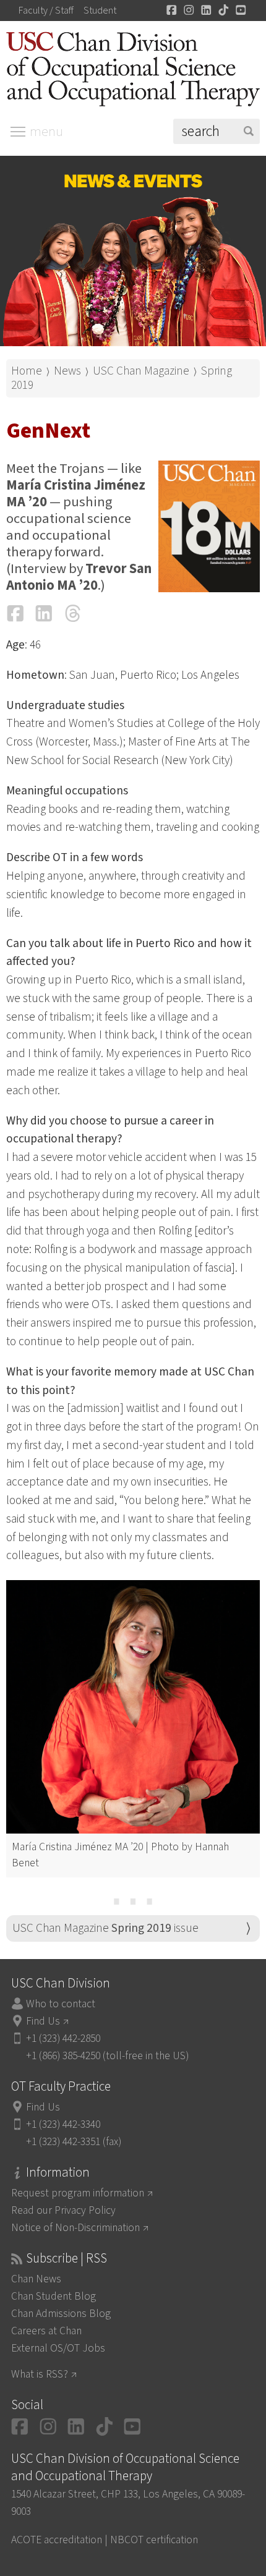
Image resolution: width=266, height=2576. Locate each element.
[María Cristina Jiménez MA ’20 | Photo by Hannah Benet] (133, 1707)
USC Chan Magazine (141, 371)
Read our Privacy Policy (63, 2210)
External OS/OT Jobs (58, 2348)
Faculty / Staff (46, 11)
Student (100, 11)
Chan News (36, 2279)
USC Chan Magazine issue (105, 1928)
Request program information (78, 2193)
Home (27, 371)
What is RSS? (40, 2374)
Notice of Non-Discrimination (75, 2228)
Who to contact (61, 2004)
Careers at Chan (46, 2331)
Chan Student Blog (54, 2296)
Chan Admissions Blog (61, 2314)
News (67, 371)
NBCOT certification (154, 2540)
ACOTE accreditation (57, 2540)
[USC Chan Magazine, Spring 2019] (209, 526)
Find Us (43, 2021)
